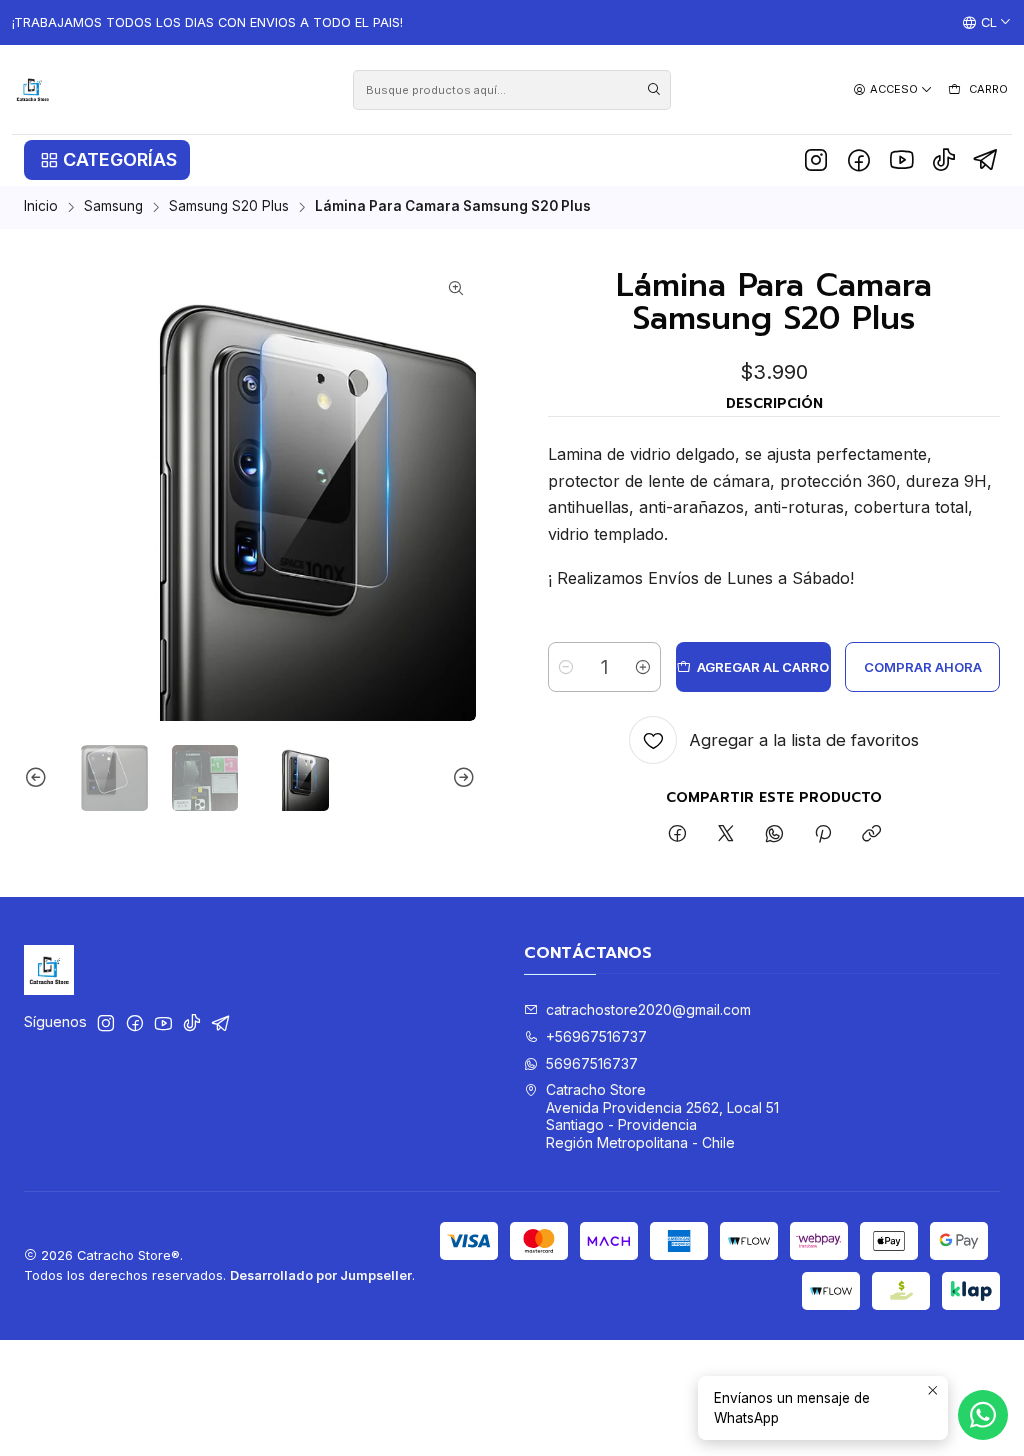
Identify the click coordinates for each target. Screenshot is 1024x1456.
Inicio (41, 207)
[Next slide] (461, 778)
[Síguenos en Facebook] (859, 160)
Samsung (113, 207)
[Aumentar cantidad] (643, 667)
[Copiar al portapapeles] (871, 835)
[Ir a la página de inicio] (32, 89)
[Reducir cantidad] (566, 667)
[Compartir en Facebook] (677, 835)
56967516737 (592, 1063)
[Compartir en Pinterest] (823, 835)
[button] (107, 160)
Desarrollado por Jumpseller (321, 1275)
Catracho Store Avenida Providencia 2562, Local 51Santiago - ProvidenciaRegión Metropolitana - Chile (662, 1116)
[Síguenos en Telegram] (986, 160)
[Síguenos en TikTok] (944, 160)
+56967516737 (596, 1036)
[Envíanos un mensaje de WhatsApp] (983, 1415)
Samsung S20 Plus (229, 207)
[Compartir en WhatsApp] (774, 835)
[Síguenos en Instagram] (816, 160)
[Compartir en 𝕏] (726, 835)
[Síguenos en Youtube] (901, 160)
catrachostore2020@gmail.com (648, 1009)
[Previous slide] (39, 778)
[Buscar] (654, 90)
